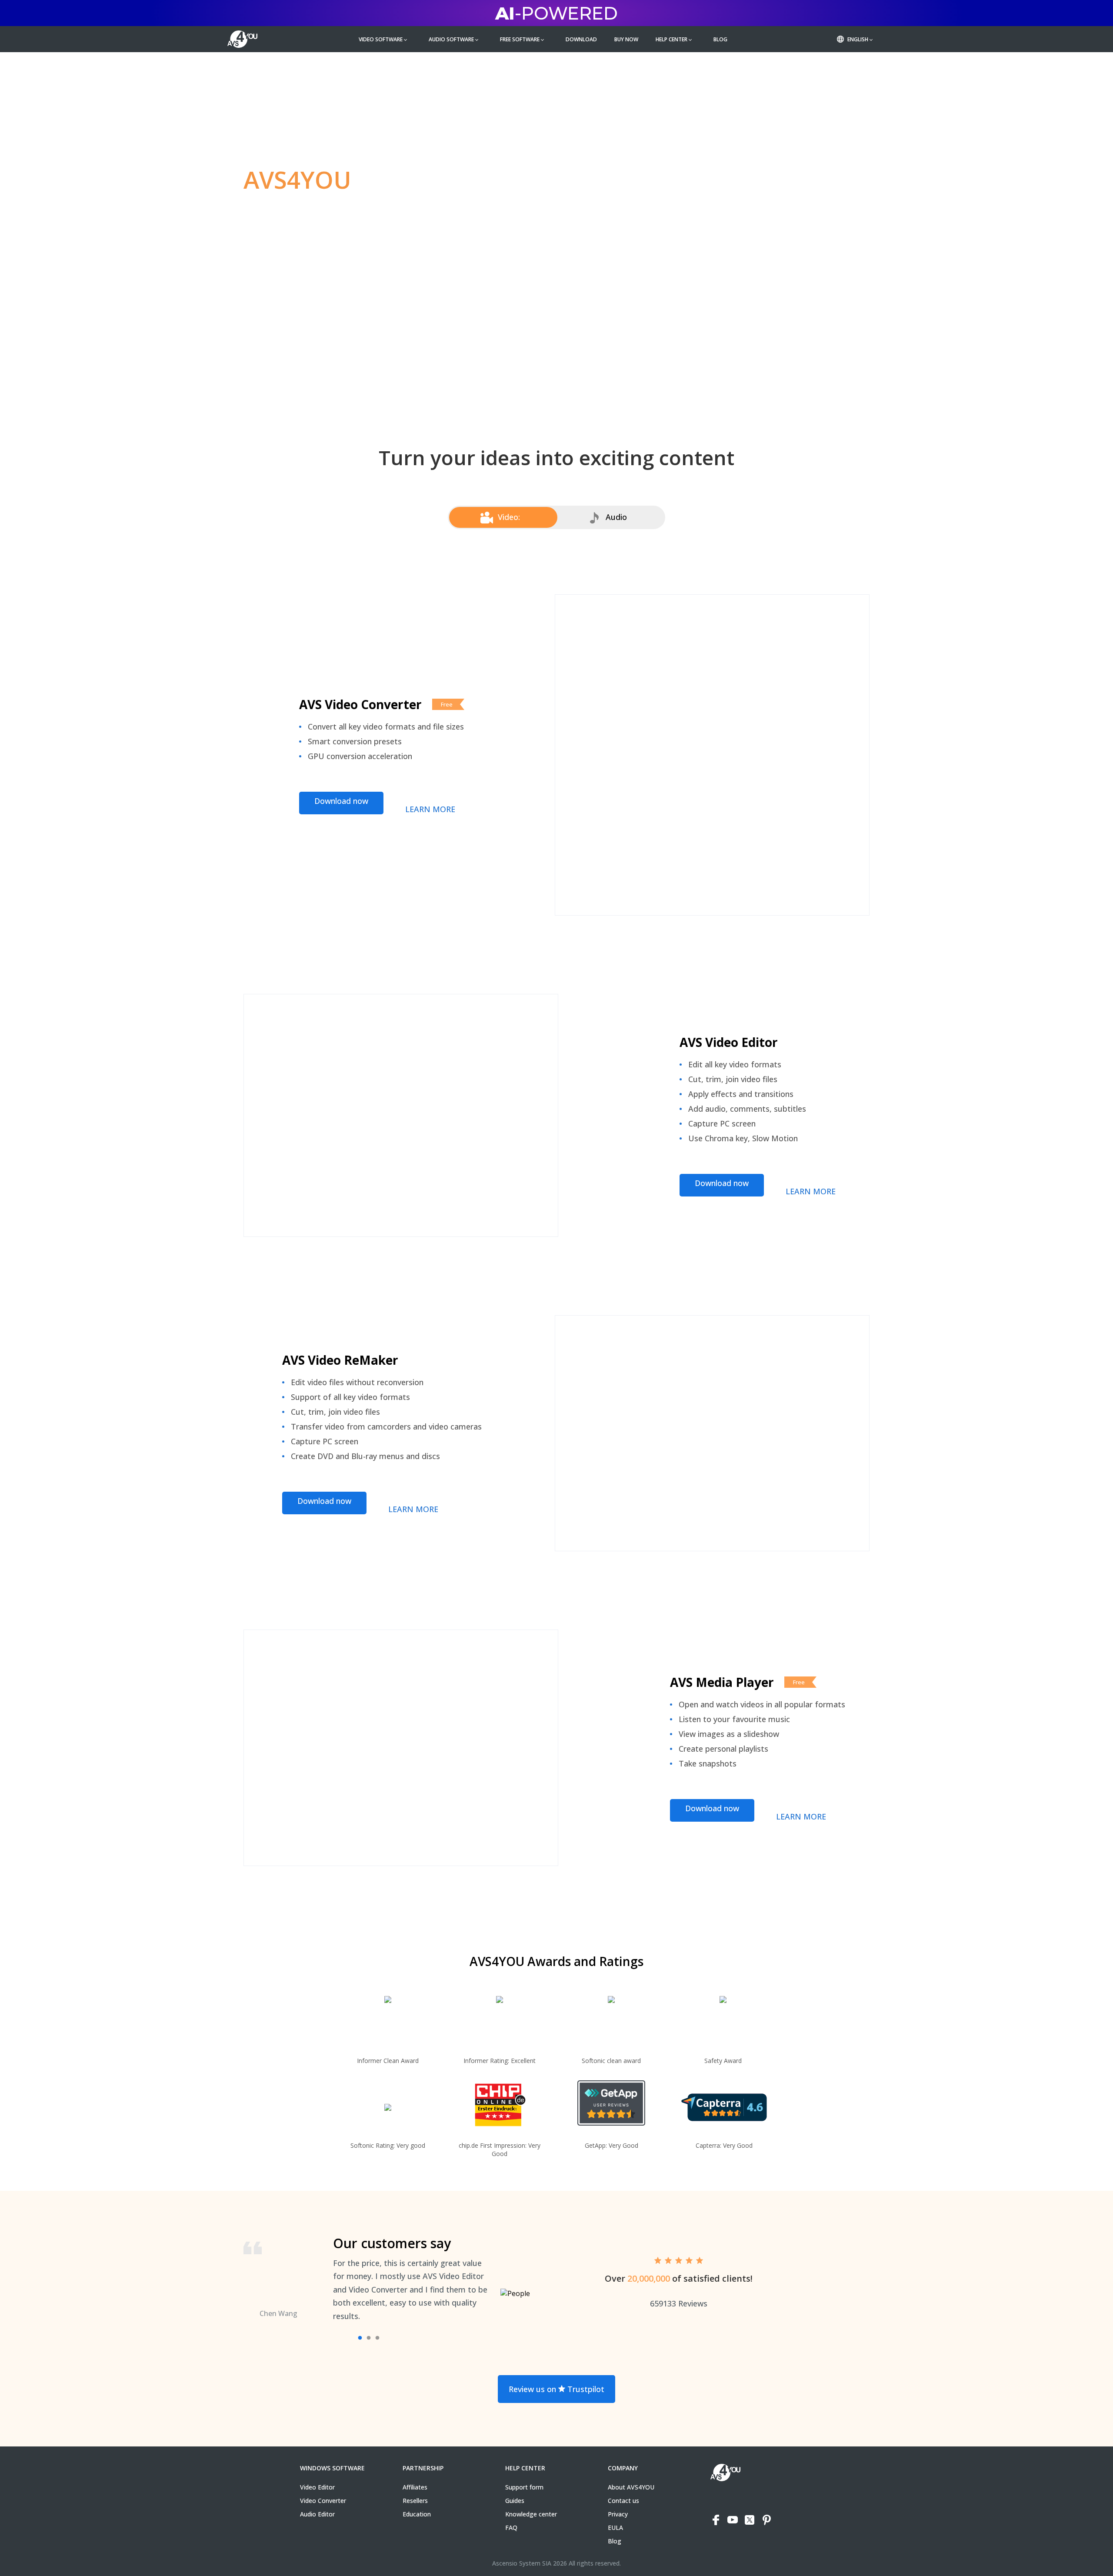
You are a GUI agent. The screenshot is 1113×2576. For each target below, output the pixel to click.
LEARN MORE (430, 809)
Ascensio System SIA (522, 2563)
